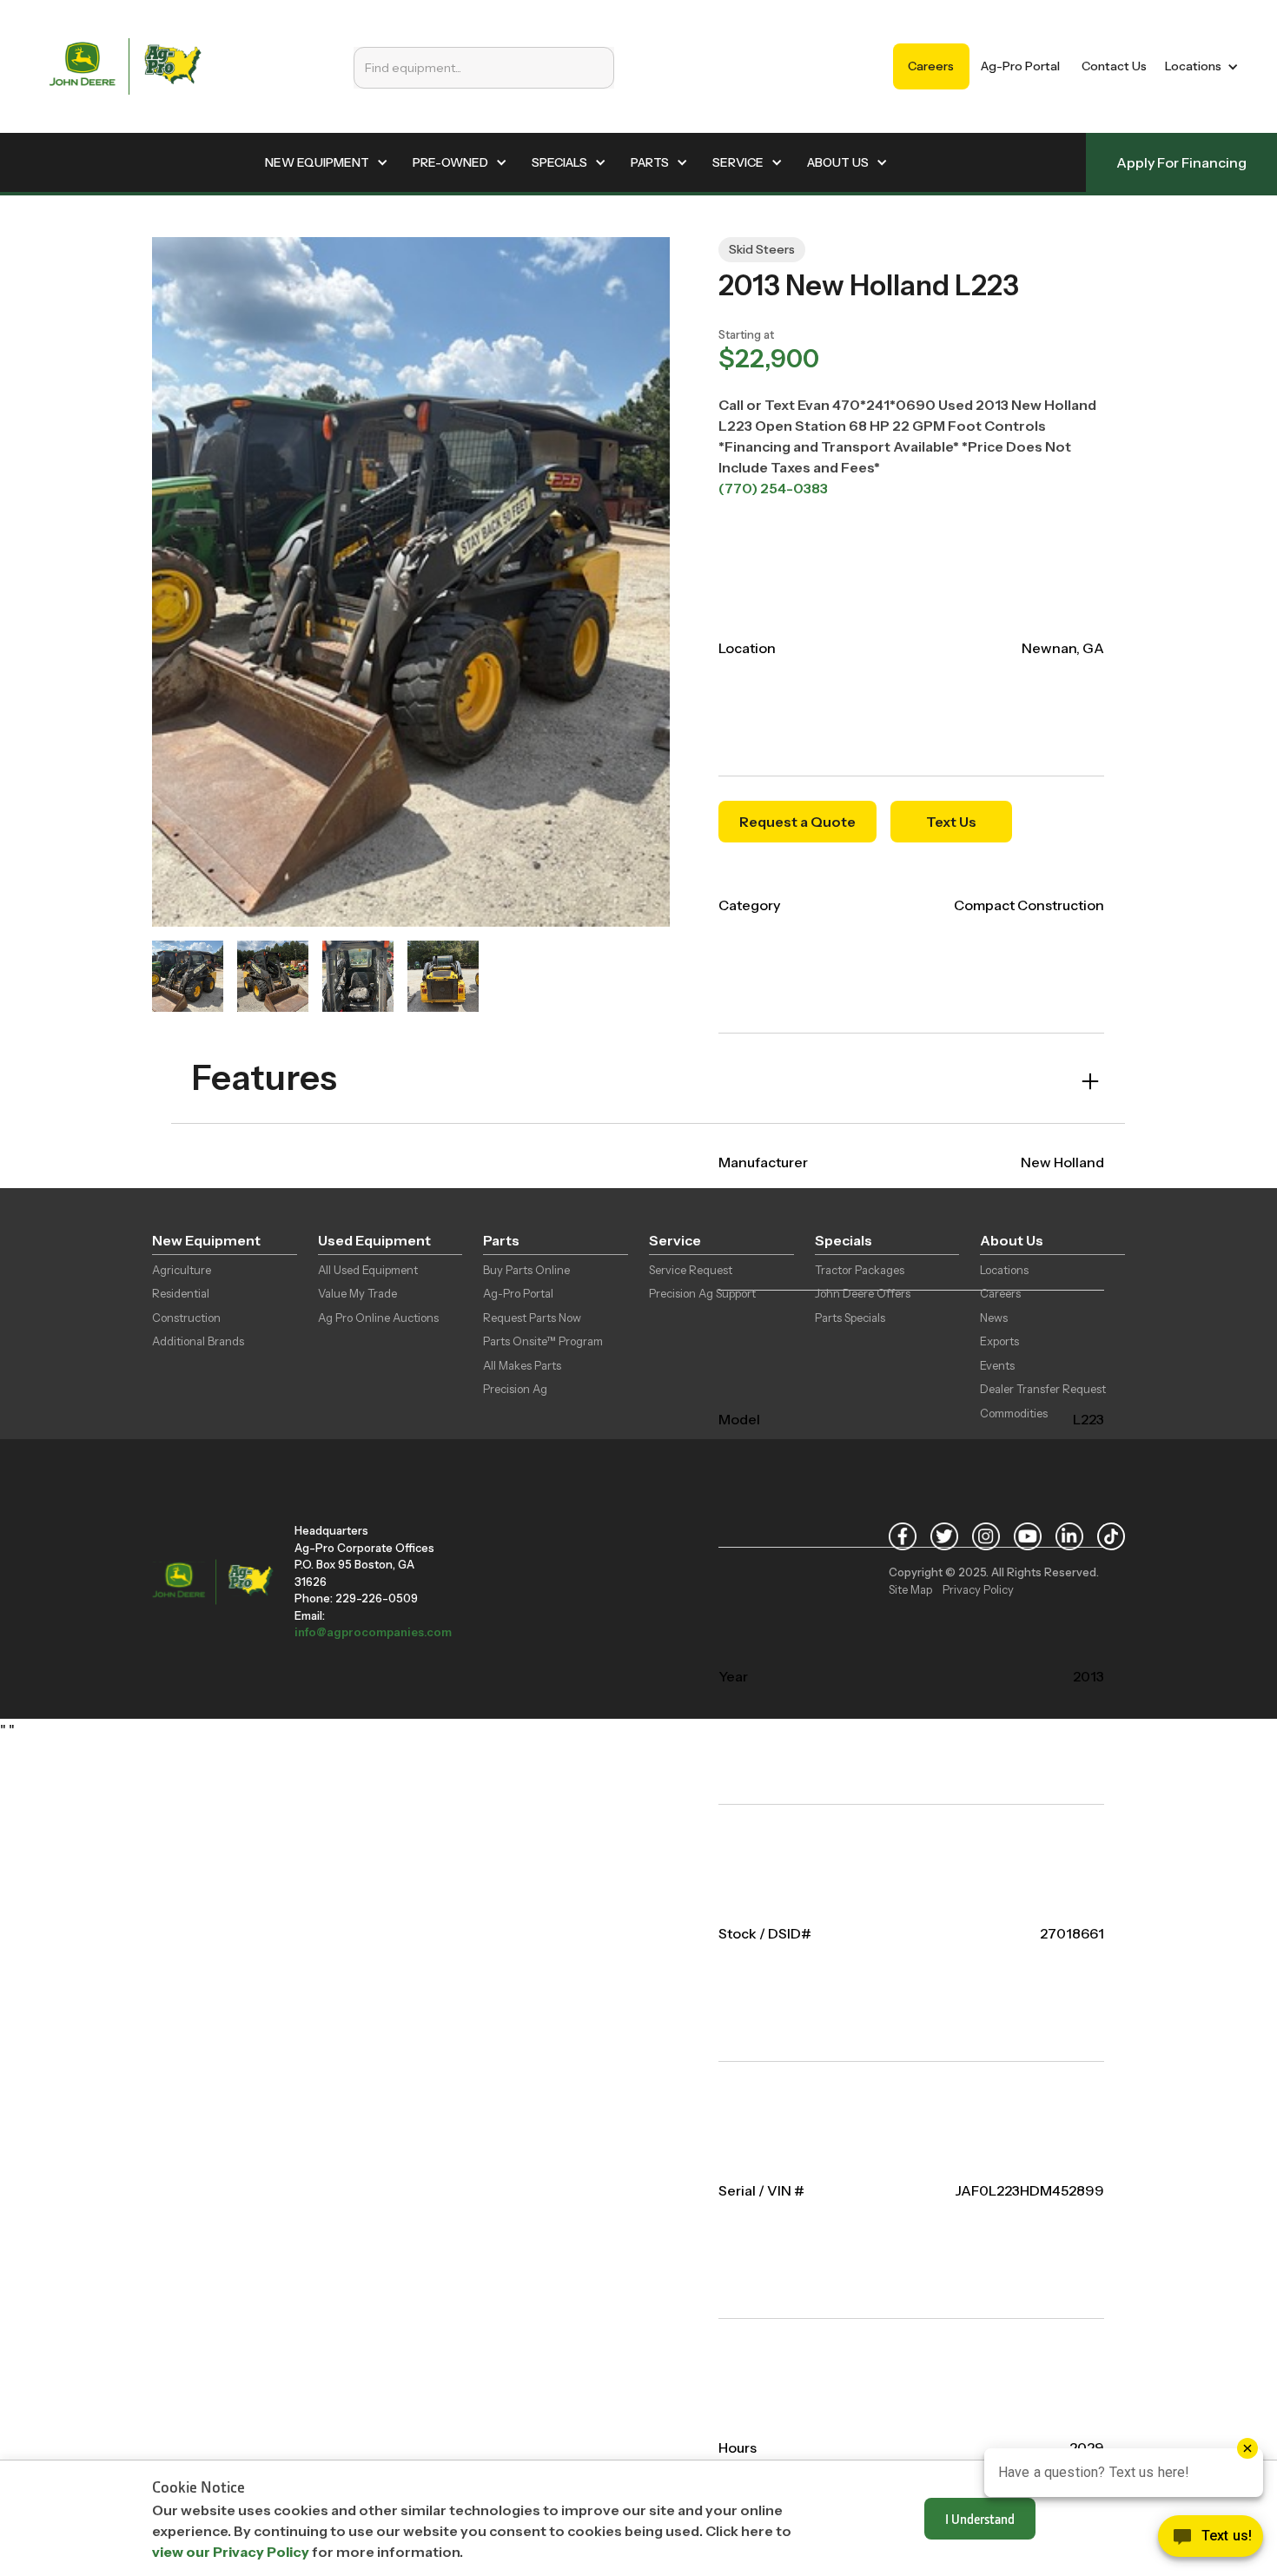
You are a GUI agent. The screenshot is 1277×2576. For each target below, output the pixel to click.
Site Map (910, 1589)
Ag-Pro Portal (1020, 66)
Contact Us (1114, 66)
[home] (125, 66)
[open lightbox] (188, 976)
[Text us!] (1211, 2540)
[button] (1198, 66)
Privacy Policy (978, 1589)
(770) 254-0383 (773, 488)
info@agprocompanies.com (373, 1632)
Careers (931, 66)
